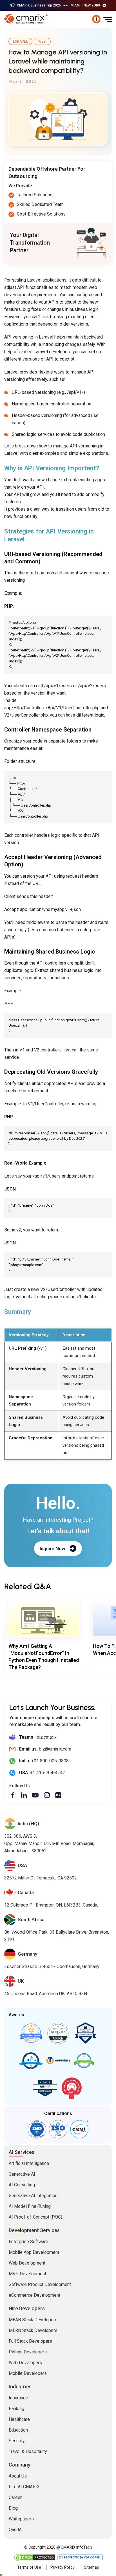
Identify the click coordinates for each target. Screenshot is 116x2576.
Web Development (27, 2263)
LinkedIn (24, 1795)
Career (15, 2497)
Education (18, 2430)
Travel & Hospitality (28, 2451)
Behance (58, 1795)
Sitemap (92, 2567)
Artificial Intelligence (29, 2163)
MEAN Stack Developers (33, 2320)
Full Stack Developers (30, 2341)
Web (42, 41)
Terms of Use (29, 2567)
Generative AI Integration (33, 2196)
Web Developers (25, 2363)
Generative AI (22, 2174)
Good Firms (31, 2033)
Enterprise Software (28, 2242)
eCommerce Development (34, 2295)
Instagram (47, 1795)
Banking (16, 2409)
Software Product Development (40, 2284)
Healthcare (19, 2419)
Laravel (20, 41)
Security (17, 2441)
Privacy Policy (63, 2567)
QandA (15, 2530)
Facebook (13, 1795)
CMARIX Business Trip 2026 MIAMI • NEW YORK (59, 5)
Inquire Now (53, 1549)
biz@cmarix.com (55, 1749)
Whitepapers (21, 2519)
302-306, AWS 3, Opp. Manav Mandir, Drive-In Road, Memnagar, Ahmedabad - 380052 (49, 1843)
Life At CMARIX (24, 2487)
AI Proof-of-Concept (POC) (35, 2217)
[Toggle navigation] (108, 19)
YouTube (35, 1795)
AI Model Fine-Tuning (30, 2206)
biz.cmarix (47, 1737)
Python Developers (28, 2352)
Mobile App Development (34, 2252)
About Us (18, 2476)
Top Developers (85, 2033)
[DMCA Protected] (35, 2557)
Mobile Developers (28, 2373)
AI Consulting (22, 2185)
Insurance (18, 2398)
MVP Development (27, 2274)
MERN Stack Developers (33, 2330)
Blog (13, 2508)
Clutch (58, 2033)
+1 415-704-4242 (48, 1773)
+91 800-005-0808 (50, 1761)
